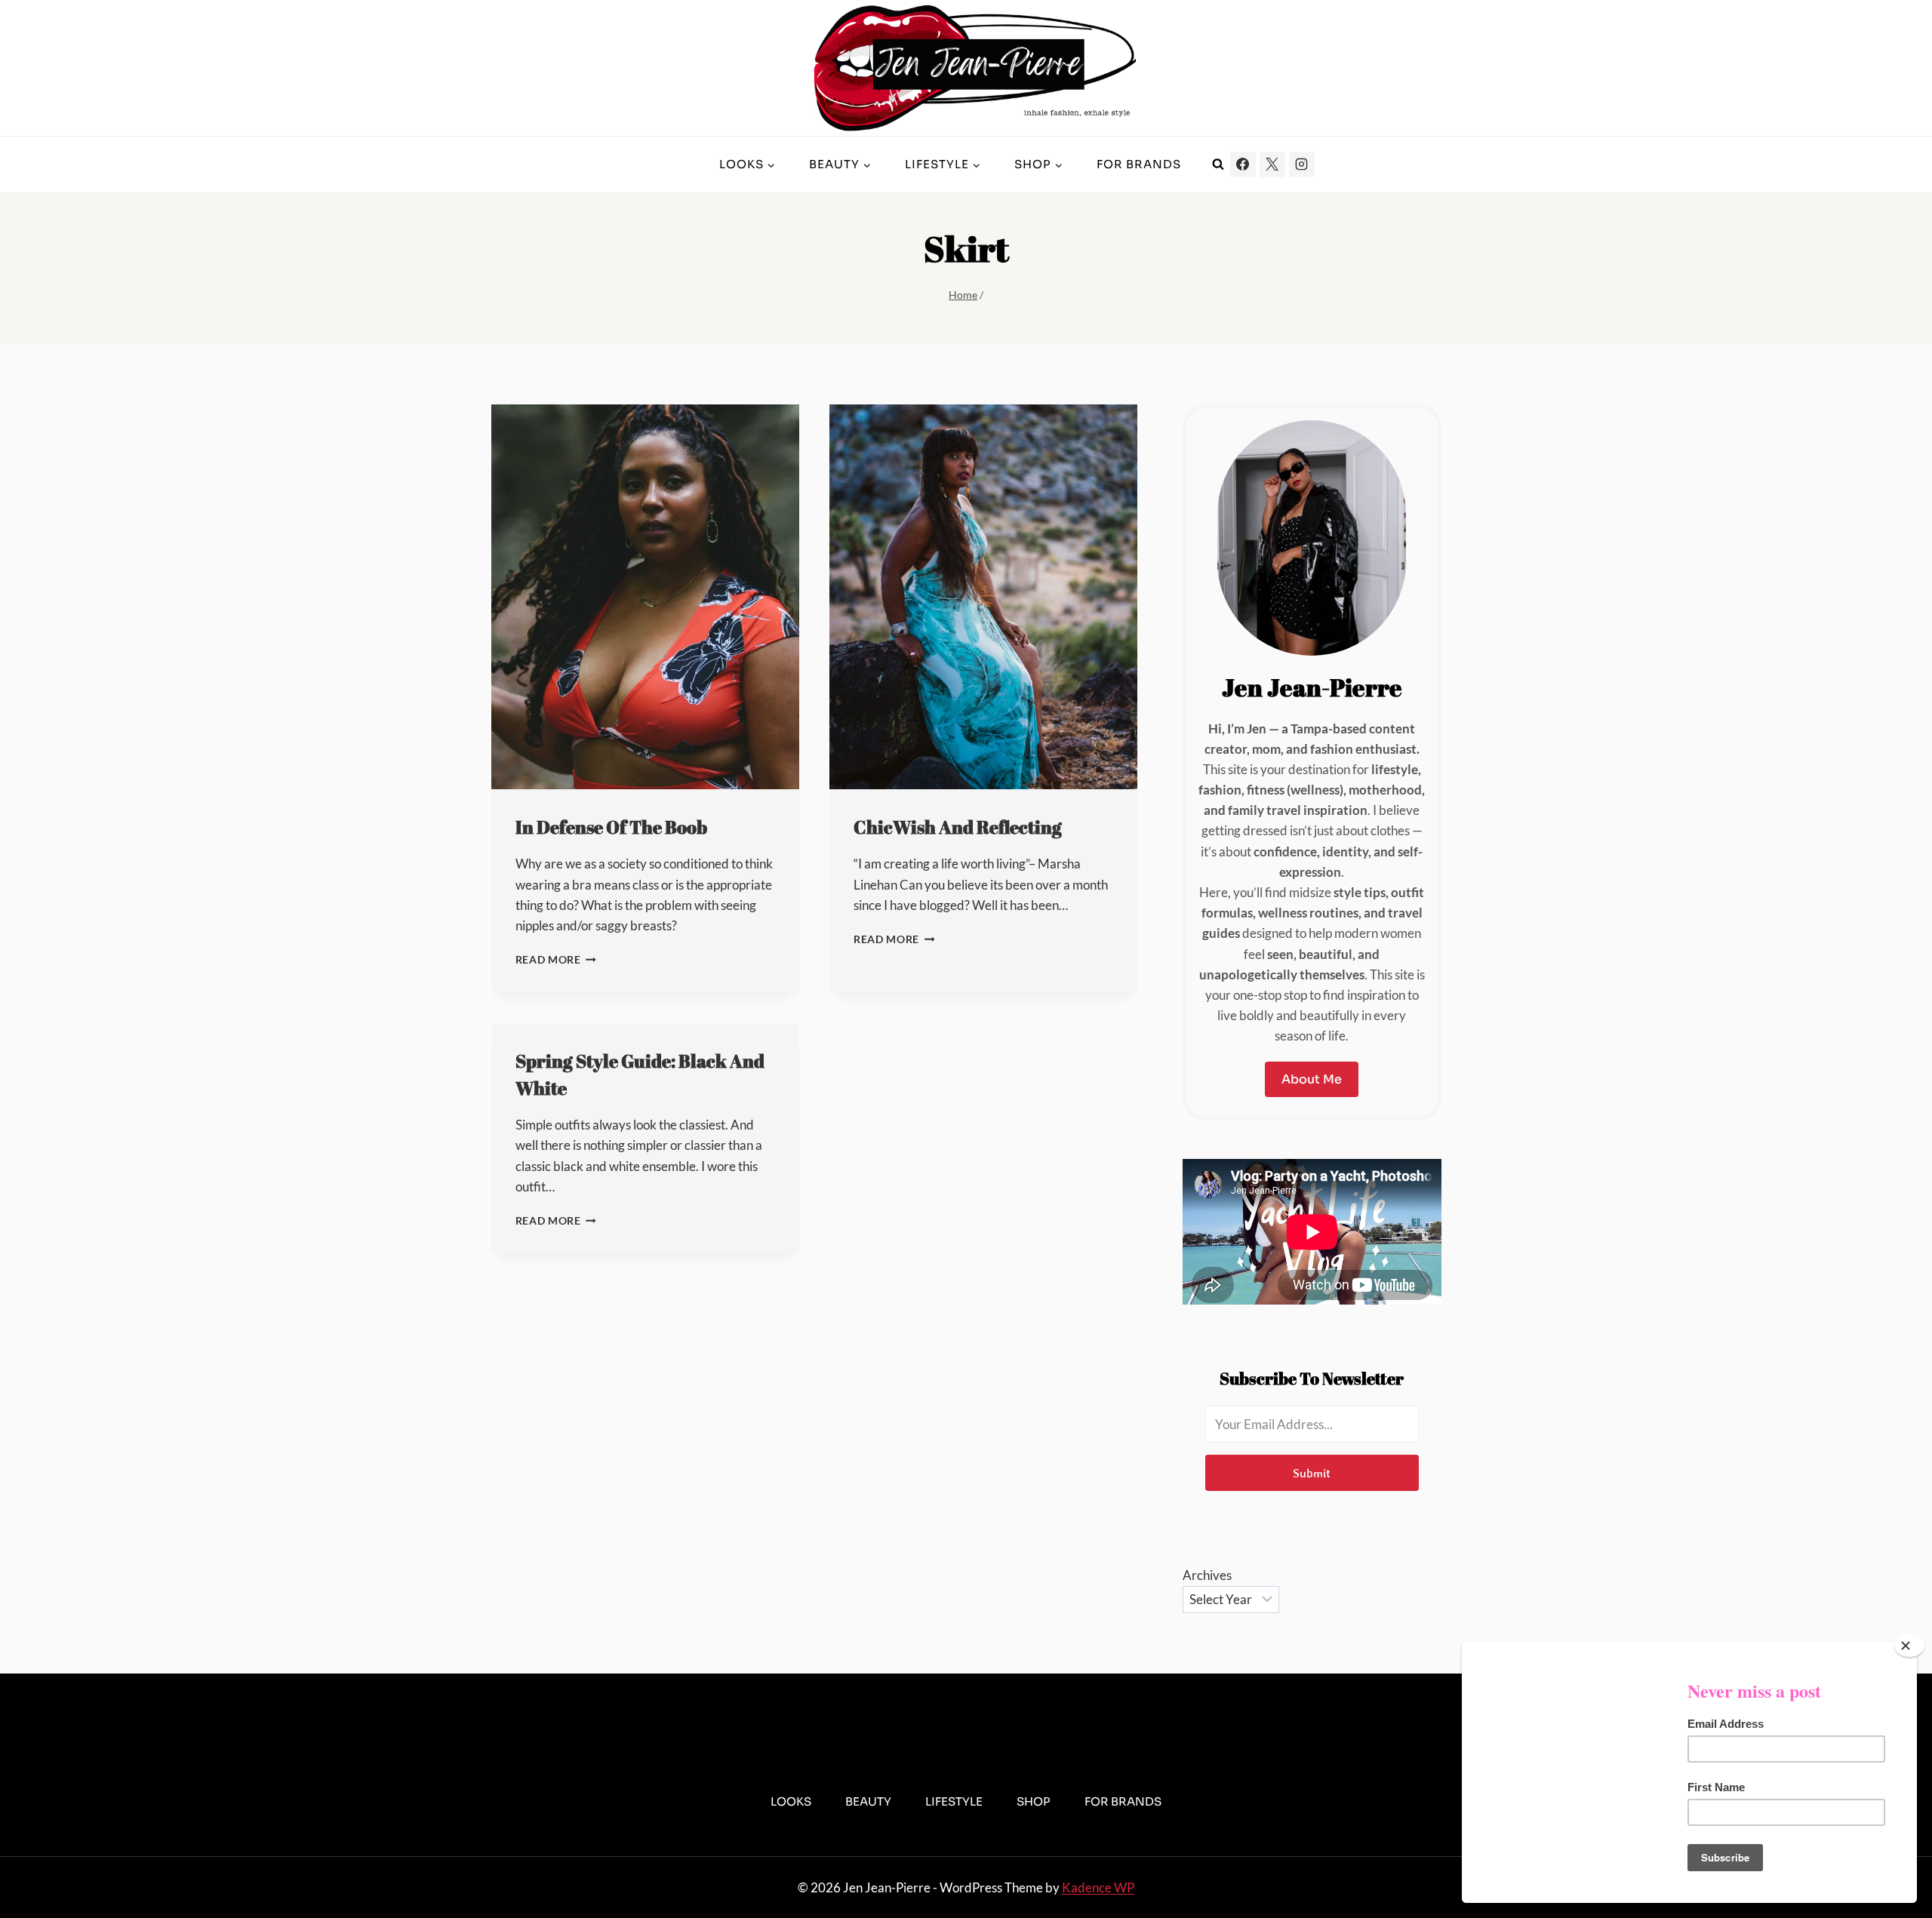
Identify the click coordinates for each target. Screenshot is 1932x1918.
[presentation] (645, 597)
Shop (1034, 1801)
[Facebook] (1243, 164)
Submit (1312, 1473)
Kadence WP (1098, 1887)
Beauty (868, 1801)
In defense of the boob (611, 827)
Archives (1207, 1575)
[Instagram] (1302, 164)
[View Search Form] (1218, 164)
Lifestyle (954, 1801)
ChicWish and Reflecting (958, 827)
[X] (1272, 164)
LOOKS (791, 1801)
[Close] (1909, 1646)
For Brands (1139, 164)
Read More (556, 960)
